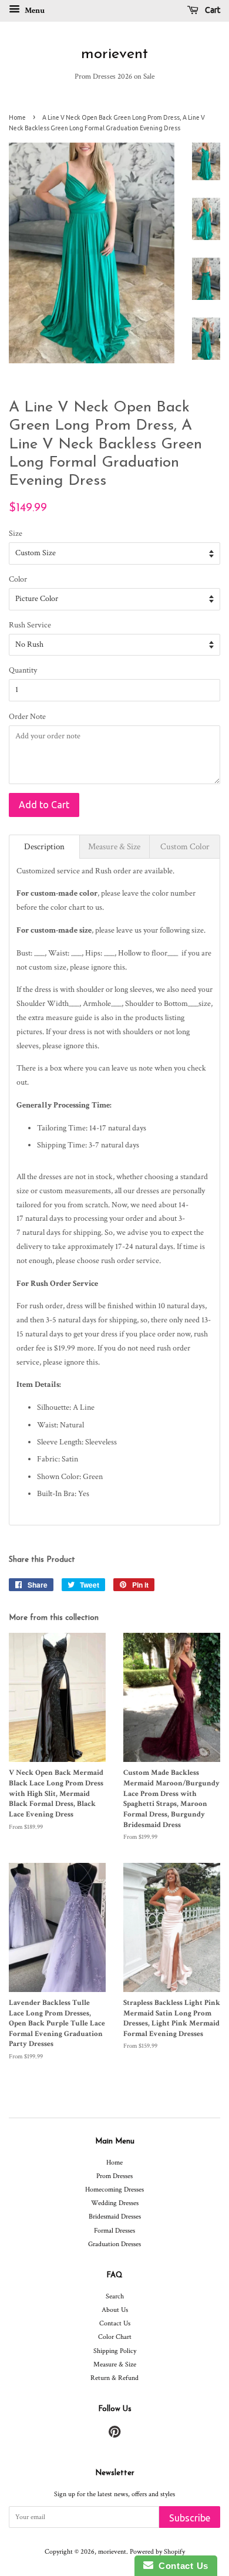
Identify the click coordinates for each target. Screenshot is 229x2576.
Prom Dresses (114, 2176)
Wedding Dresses (115, 2203)
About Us (115, 2310)
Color (18, 579)
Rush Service (30, 625)
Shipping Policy (115, 2351)
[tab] (44, 847)
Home (17, 117)
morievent (114, 54)
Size (16, 534)
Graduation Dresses (114, 2244)
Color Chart (115, 2337)
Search (115, 2296)
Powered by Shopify (157, 2552)
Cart (212, 10)
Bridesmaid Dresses (115, 2217)
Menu (34, 11)
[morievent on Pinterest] (114, 2435)
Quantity (23, 670)
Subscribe (190, 2518)
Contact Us (115, 2323)
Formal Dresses (114, 2231)
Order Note (27, 717)
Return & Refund (114, 2378)
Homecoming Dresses (114, 2190)
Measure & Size (115, 2364)
